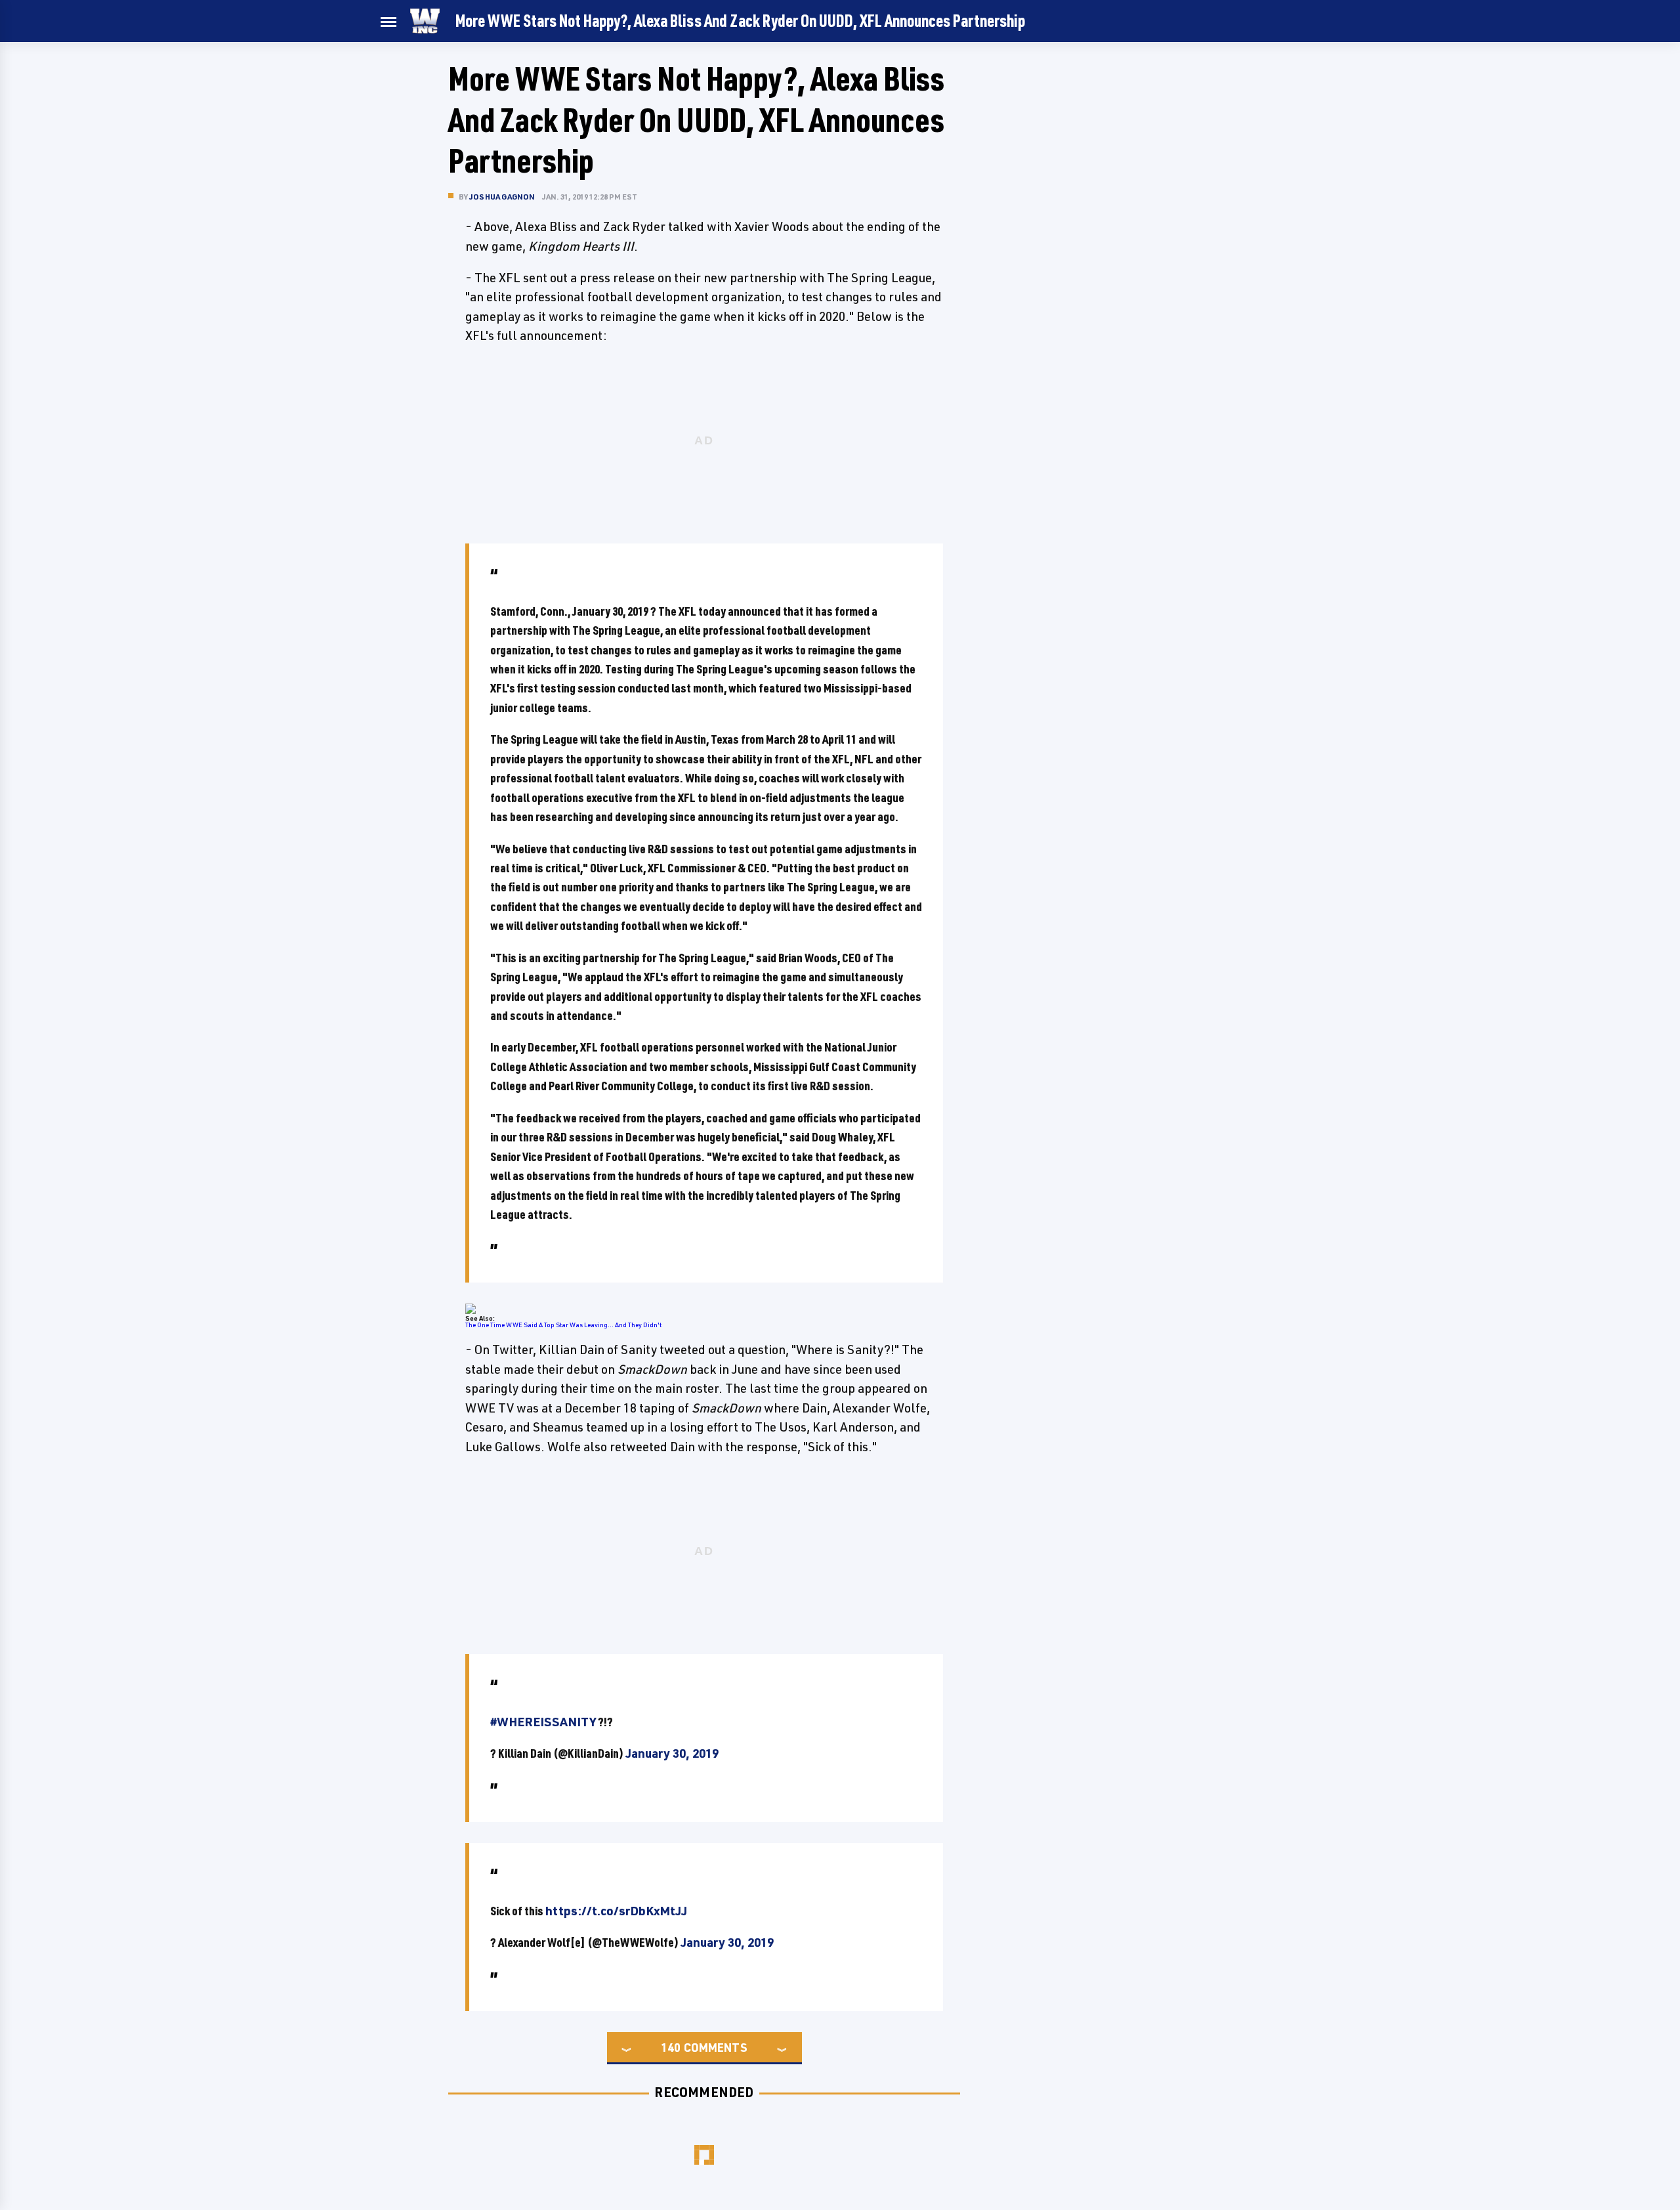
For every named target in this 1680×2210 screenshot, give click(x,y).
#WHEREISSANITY (543, 1722)
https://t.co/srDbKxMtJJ (616, 1911)
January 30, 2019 (672, 1753)
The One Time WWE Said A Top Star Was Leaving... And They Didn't (563, 1325)
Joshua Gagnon (502, 197)
